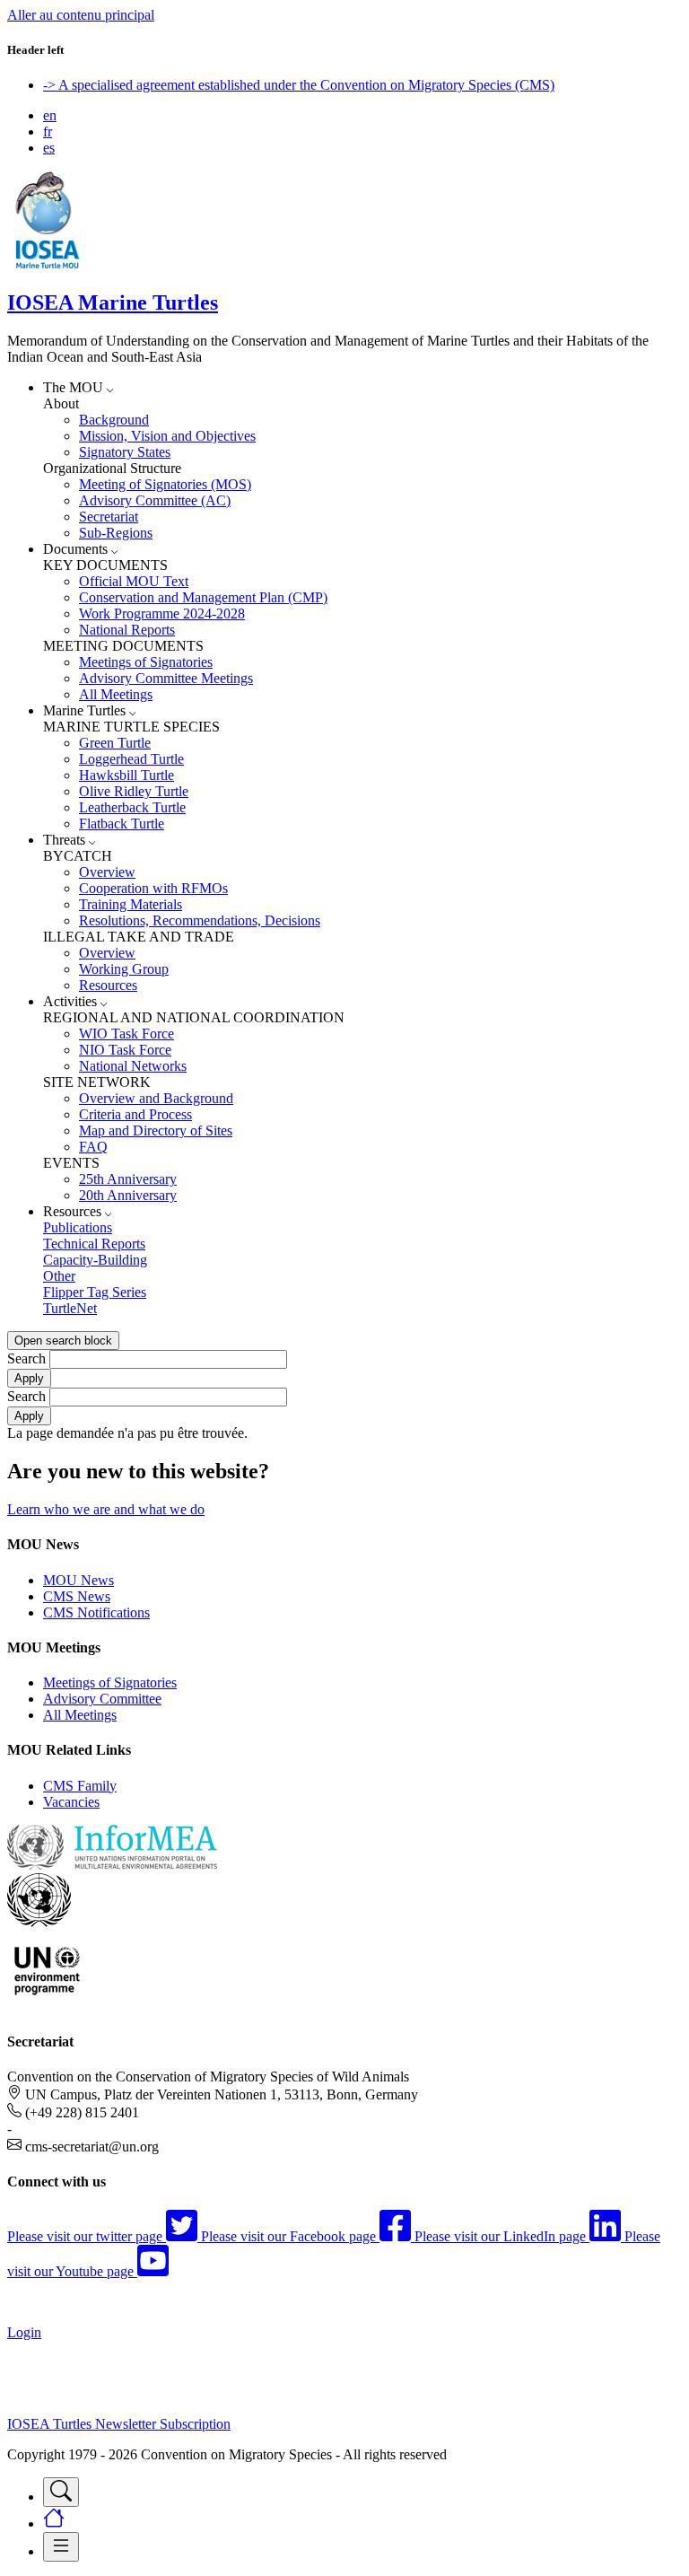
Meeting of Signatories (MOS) (165, 484)
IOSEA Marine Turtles (113, 302)
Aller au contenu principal (81, 15)
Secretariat (109, 517)
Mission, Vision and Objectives (167, 436)
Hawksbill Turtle (126, 775)
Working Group (124, 969)
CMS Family (80, 1786)
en (50, 115)
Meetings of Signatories (146, 662)
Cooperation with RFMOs (153, 888)
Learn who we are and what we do (106, 1509)
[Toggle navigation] (61, 2492)
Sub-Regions (116, 533)
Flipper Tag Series (95, 1292)
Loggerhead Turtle (131, 759)
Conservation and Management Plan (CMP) (203, 597)
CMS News (77, 1596)
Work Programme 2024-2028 (162, 613)
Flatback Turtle (122, 824)
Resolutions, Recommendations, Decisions (200, 920)
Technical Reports (94, 1244)
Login (24, 2332)
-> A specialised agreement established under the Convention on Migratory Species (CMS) (299, 85)
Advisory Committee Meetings (166, 678)
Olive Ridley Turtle (134, 791)
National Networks (133, 1066)
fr (48, 131)
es (49, 148)
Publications (78, 1227)
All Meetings (116, 694)
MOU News (78, 1580)
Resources (108, 985)
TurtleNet (70, 1308)
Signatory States (125, 452)
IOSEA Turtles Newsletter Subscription (119, 2424)
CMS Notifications (96, 1612)
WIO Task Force (126, 1034)
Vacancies (71, 1802)
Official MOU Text (134, 581)
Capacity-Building (95, 1260)
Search (26, 1358)
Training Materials (131, 904)
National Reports (127, 630)
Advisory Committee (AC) (155, 500)
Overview (107, 872)
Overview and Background (156, 1098)
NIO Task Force (125, 1050)
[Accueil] (48, 264)
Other (59, 1276)
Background (114, 420)
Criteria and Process (135, 1114)
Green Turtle (115, 743)
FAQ (93, 1147)
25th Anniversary (128, 1179)
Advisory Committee (102, 1699)
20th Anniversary (128, 1195)
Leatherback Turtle (132, 807)
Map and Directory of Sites (156, 1130)
